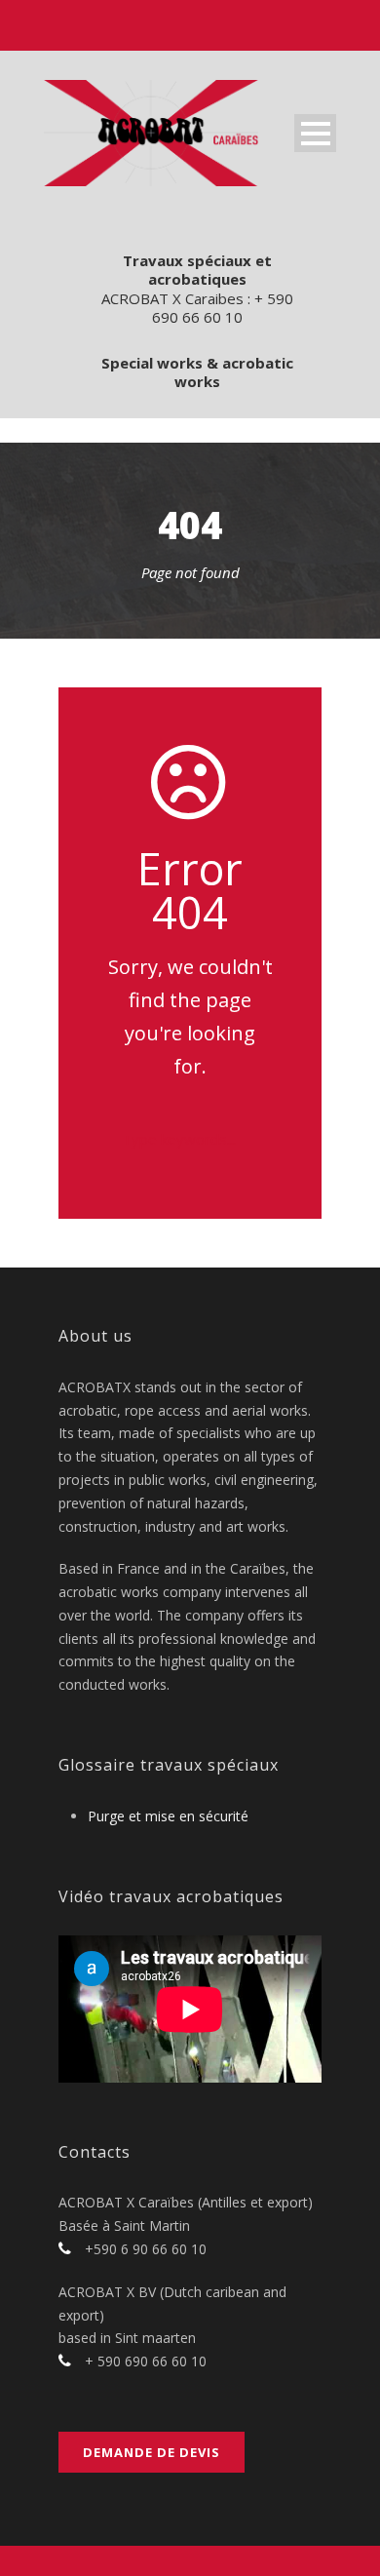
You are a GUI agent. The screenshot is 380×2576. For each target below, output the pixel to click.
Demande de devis (152, 2452)
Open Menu (315, 133)
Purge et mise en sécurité (168, 1816)
